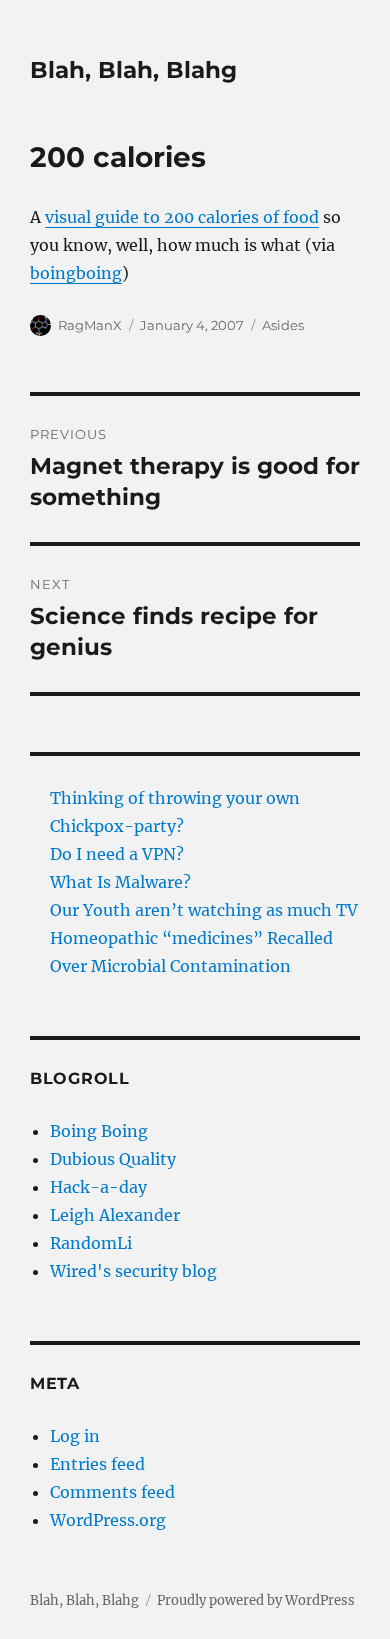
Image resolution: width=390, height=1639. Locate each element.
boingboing (76, 273)
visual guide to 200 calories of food (182, 217)
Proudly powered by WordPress (256, 1600)
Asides (283, 325)
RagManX (90, 325)
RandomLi (91, 1243)
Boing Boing (99, 1131)
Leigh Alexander (115, 1215)
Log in (75, 1436)
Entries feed (97, 1464)
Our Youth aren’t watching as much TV (204, 910)
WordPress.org (108, 1520)
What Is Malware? (120, 882)
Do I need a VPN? (117, 854)
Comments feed (112, 1492)
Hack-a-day (98, 1187)
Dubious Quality (113, 1159)
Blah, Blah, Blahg (133, 70)
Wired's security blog (133, 1271)
